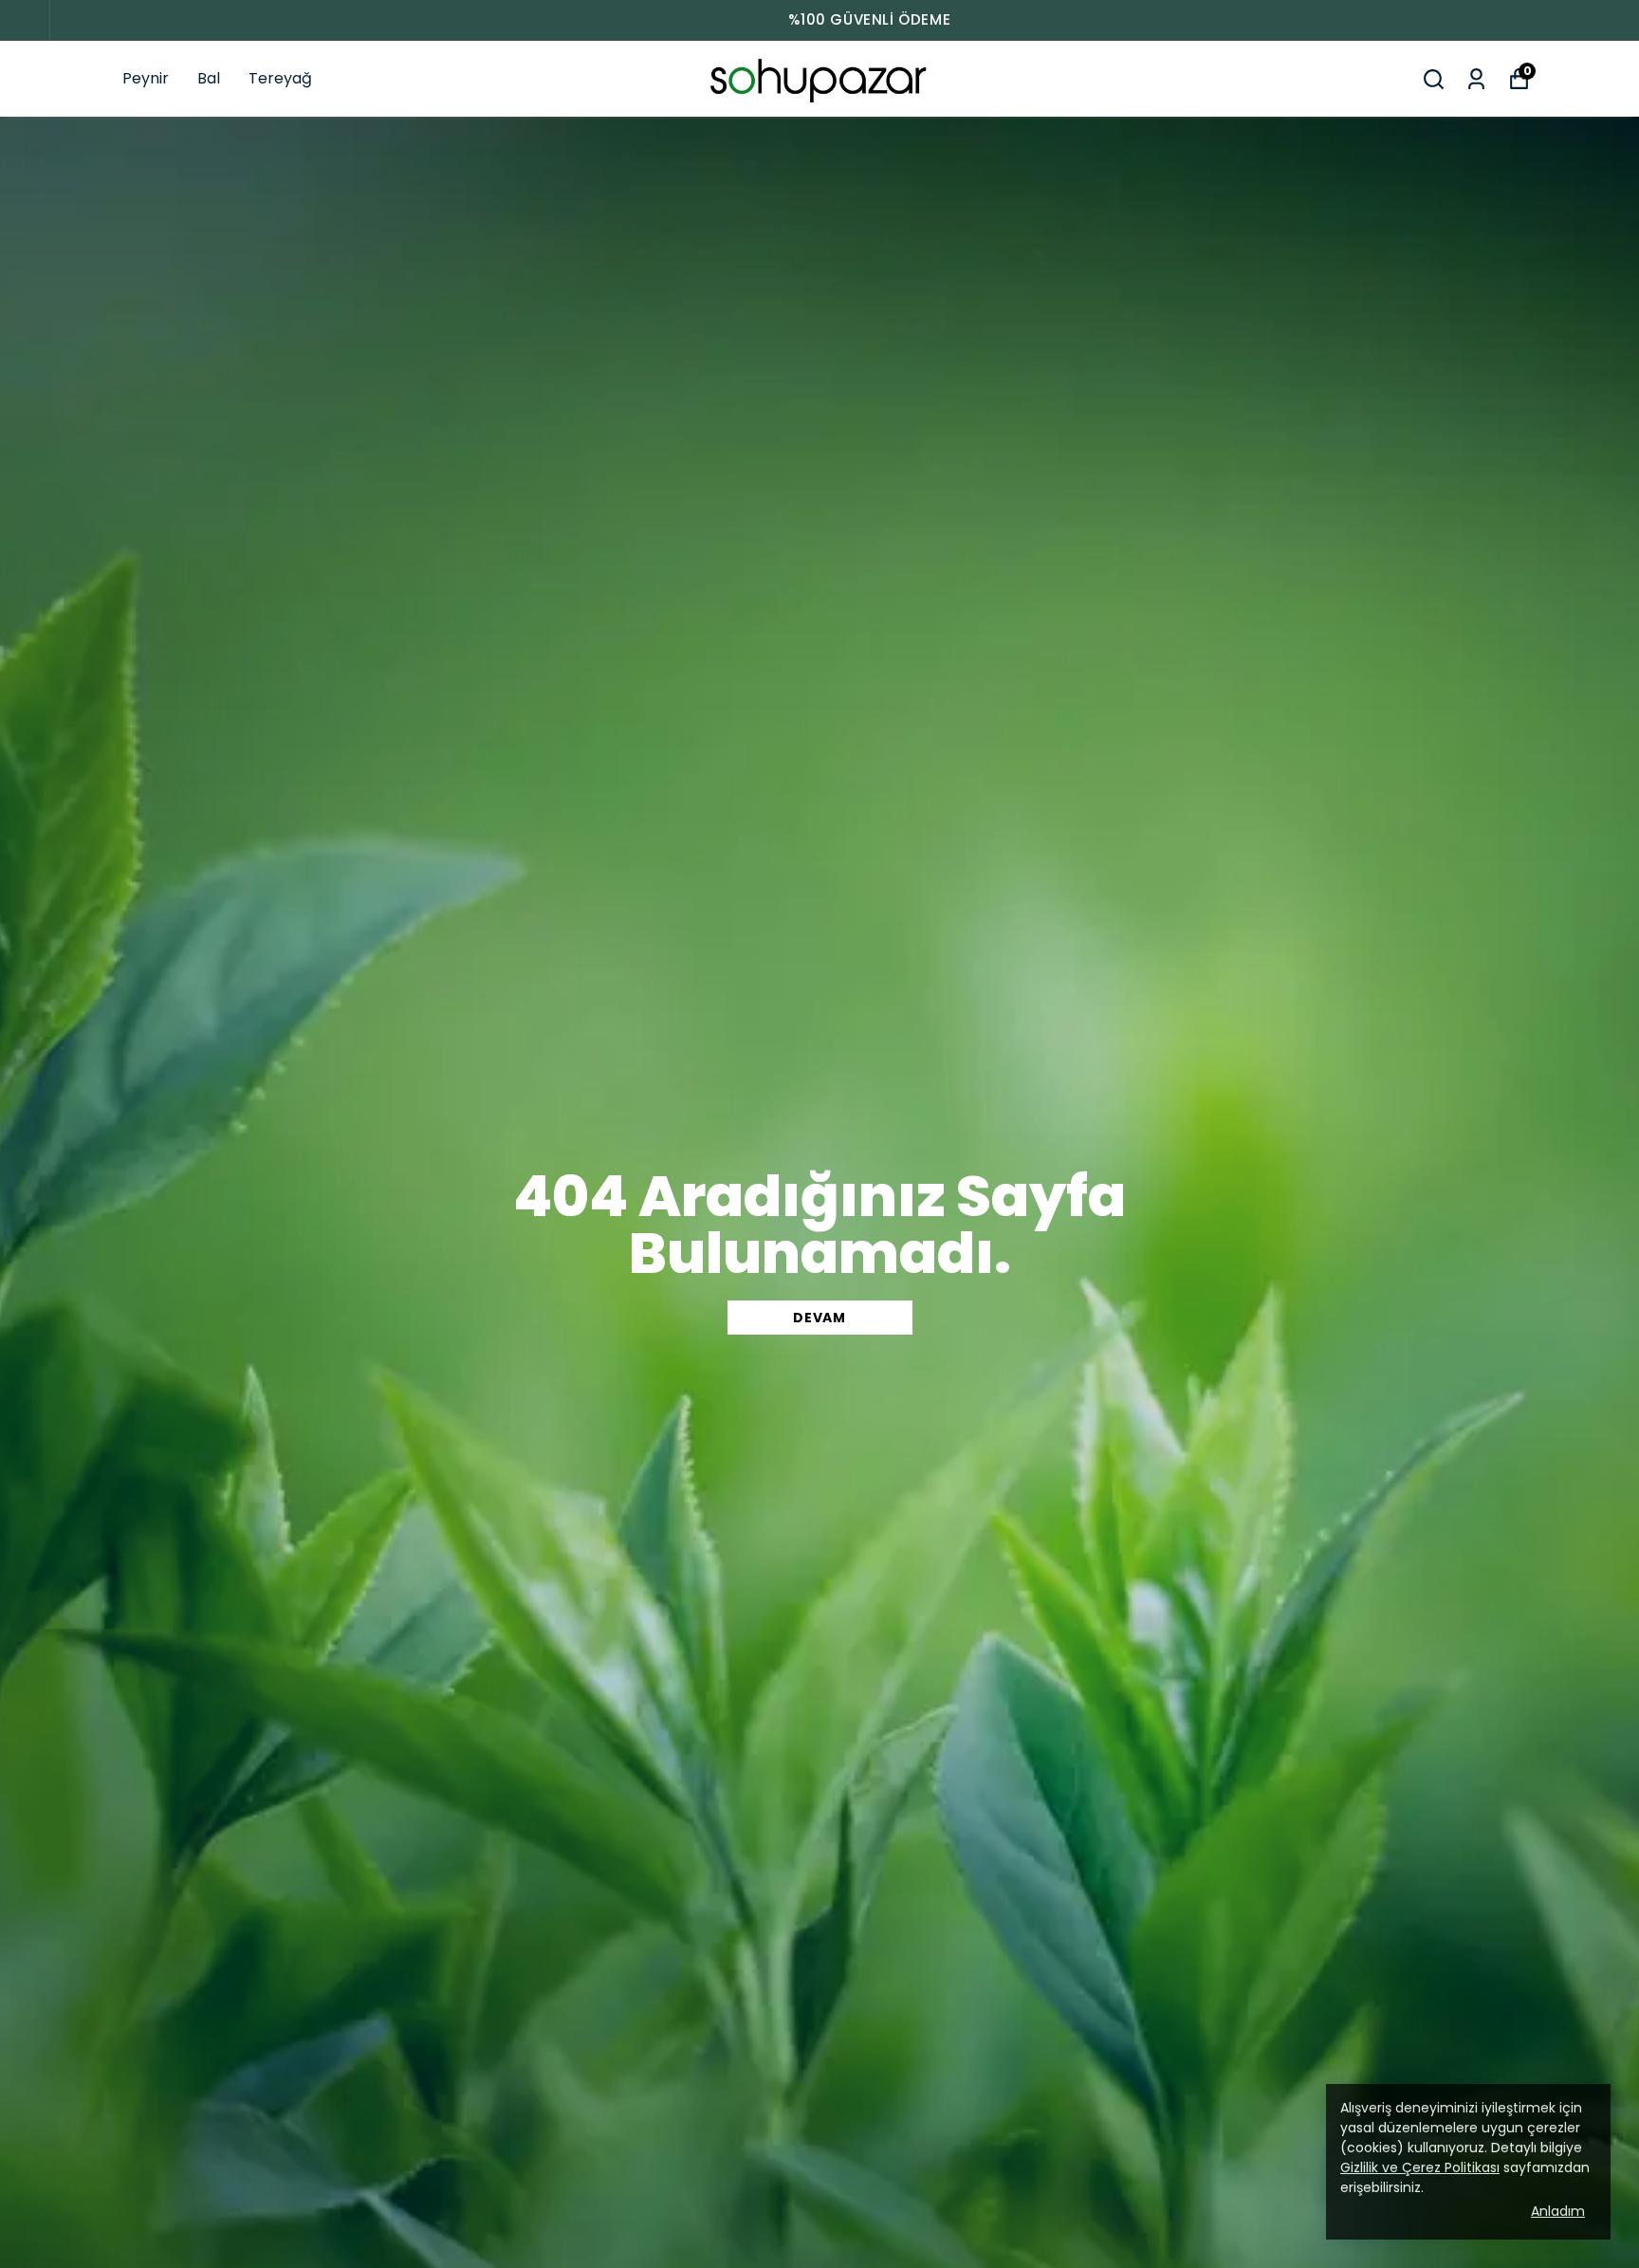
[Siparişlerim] (1476, 79)
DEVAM (819, 1318)
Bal (209, 78)
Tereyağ (280, 78)
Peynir (146, 78)
